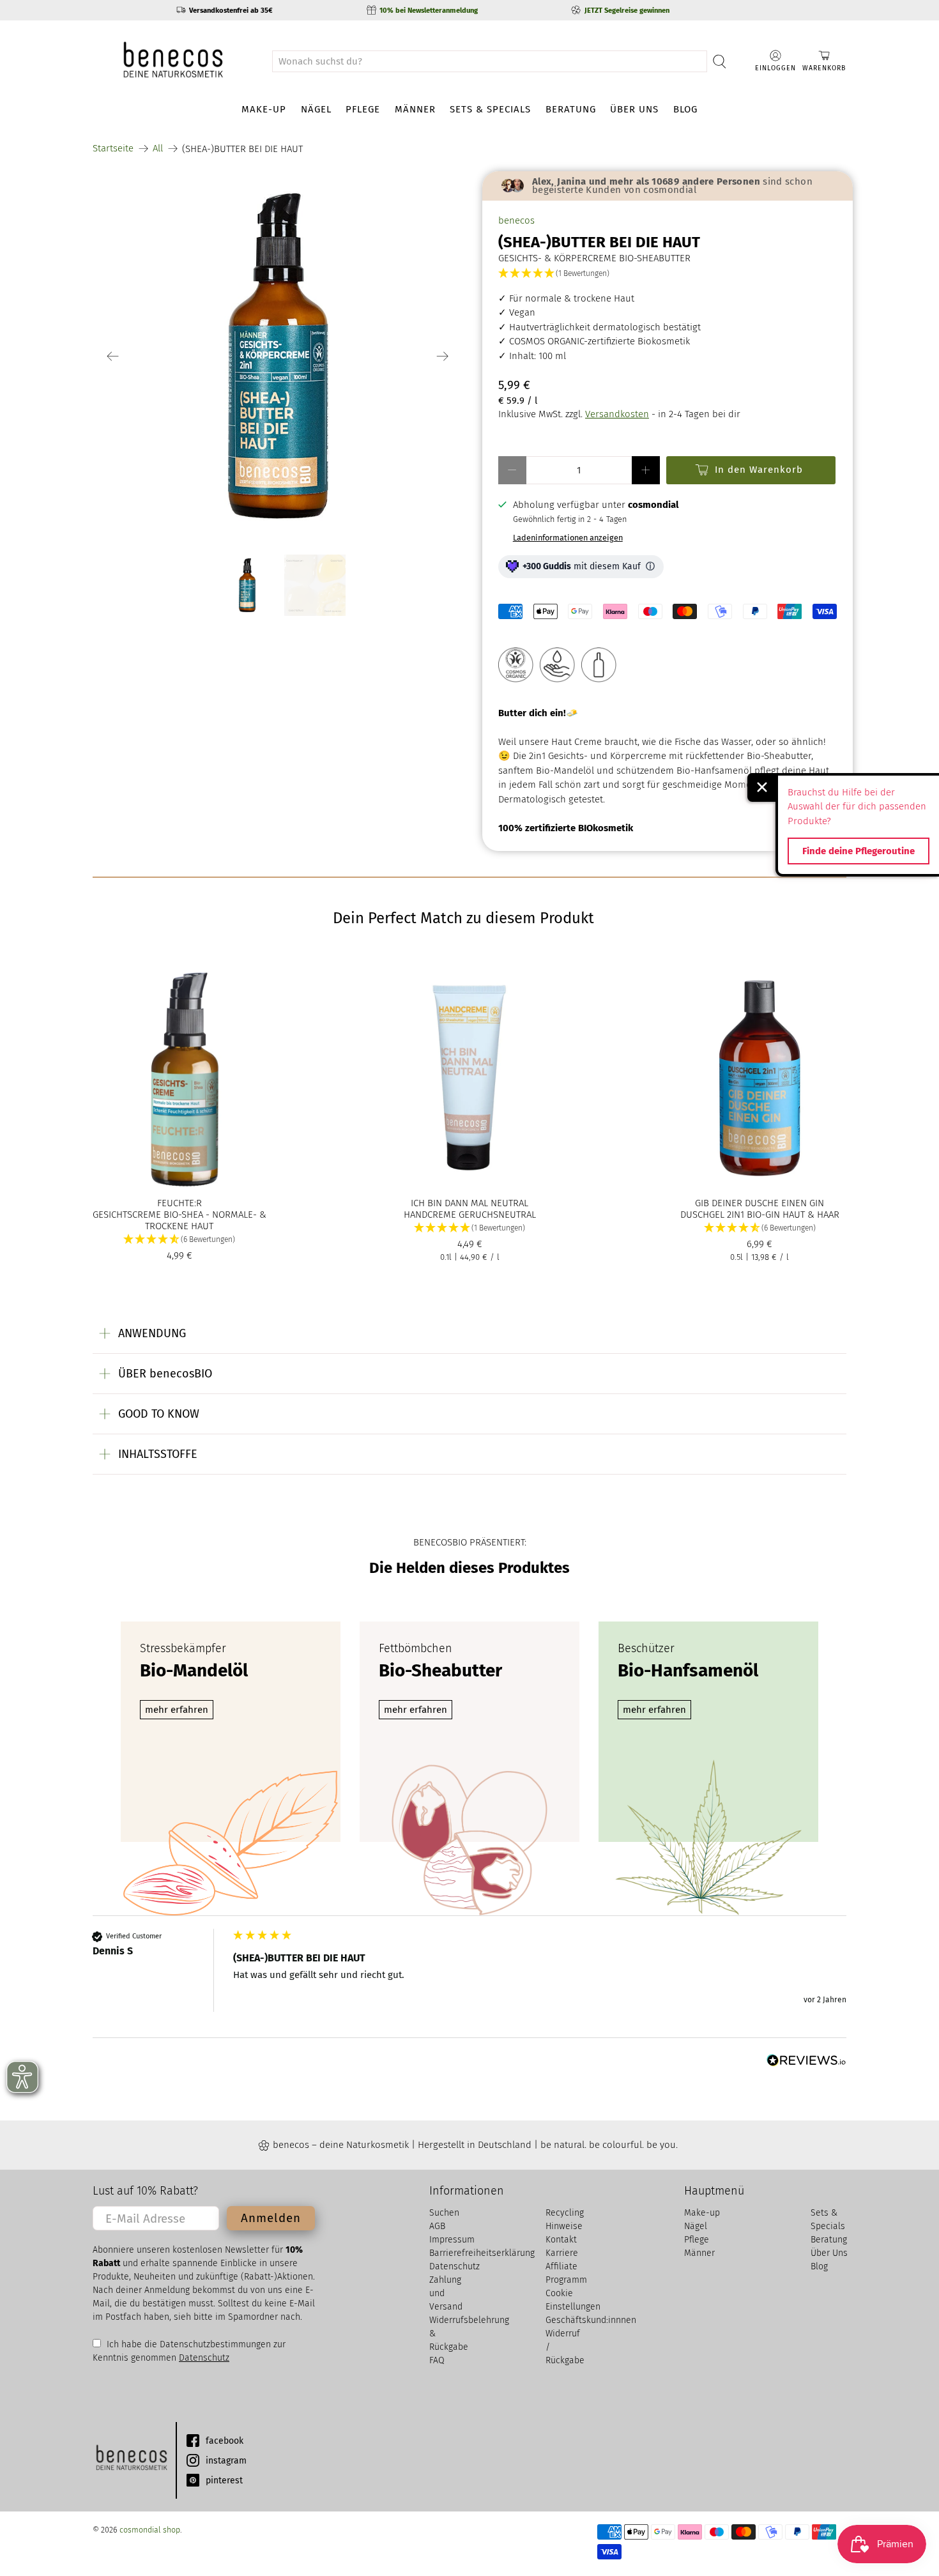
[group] (469, 1983)
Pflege (363, 109)
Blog (685, 109)
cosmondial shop (150, 2530)
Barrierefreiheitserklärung (482, 2253)
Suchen (444, 2213)
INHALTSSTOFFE (158, 1454)
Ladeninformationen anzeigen (568, 538)
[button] (668, 274)
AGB (437, 2226)
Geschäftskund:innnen (591, 2320)
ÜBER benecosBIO (165, 1374)
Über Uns (634, 109)
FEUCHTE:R (179, 1203)
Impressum (452, 2240)
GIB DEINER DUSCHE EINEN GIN (760, 1203)
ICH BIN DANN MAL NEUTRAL (469, 1203)
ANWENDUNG (152, 1333)
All (158, 149)
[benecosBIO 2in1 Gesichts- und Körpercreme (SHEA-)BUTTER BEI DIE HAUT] (278, 356)
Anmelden (271, 2218)
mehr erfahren (177, 1710)
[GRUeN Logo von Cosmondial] (131, 2460)
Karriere (562, 2253)
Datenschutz (204, 2358)
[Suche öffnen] (720, 61)
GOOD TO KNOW (159, 1414)
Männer (415, 109)
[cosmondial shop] (173, 61)
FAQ (437, 2360)
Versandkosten (617, 414)
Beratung (571, 109)
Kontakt (561, 2240)
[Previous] (113, 356)
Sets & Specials (490, 109)
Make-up (264, 109)
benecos (516, 220)
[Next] (443, 356)
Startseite (113, 149)
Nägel (316, 109)
